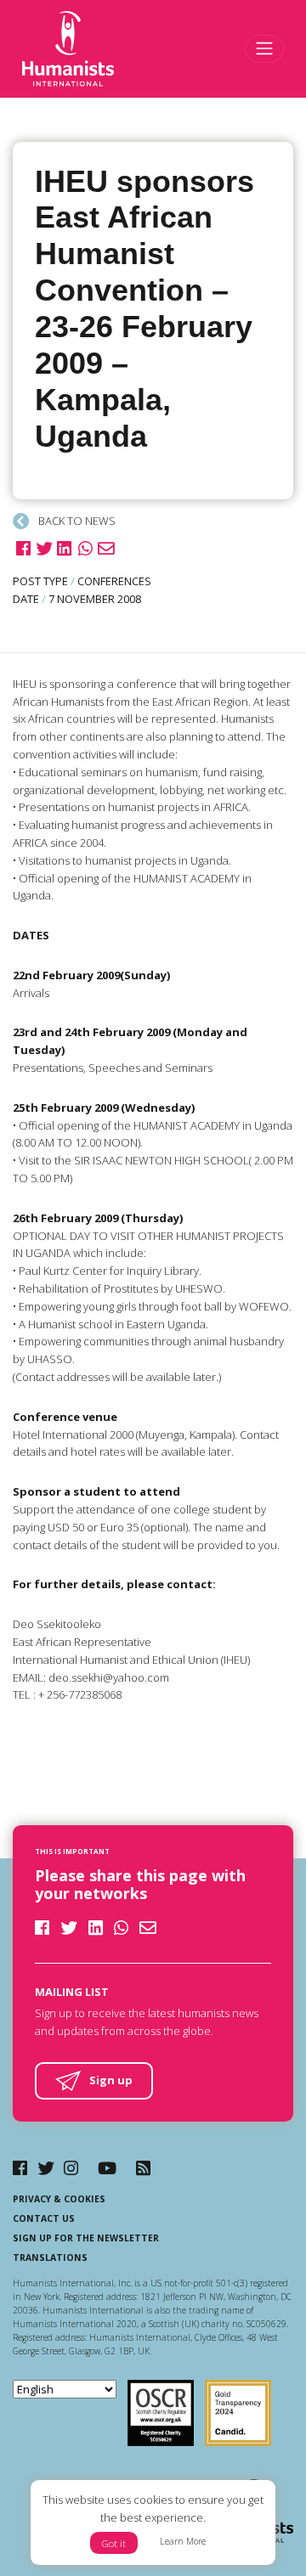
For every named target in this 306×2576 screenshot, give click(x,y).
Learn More (183, 2541)
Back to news (76, 521)
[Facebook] (20, 2168)
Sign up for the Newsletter (86, 2238)
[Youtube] (107, 2168)
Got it (114, 2543)
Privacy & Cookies (59, 2199)
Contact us (44, 2218)
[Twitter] (46, 2168)
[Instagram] (71, 2168)
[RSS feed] (143, 2168)
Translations (50, 2258)
